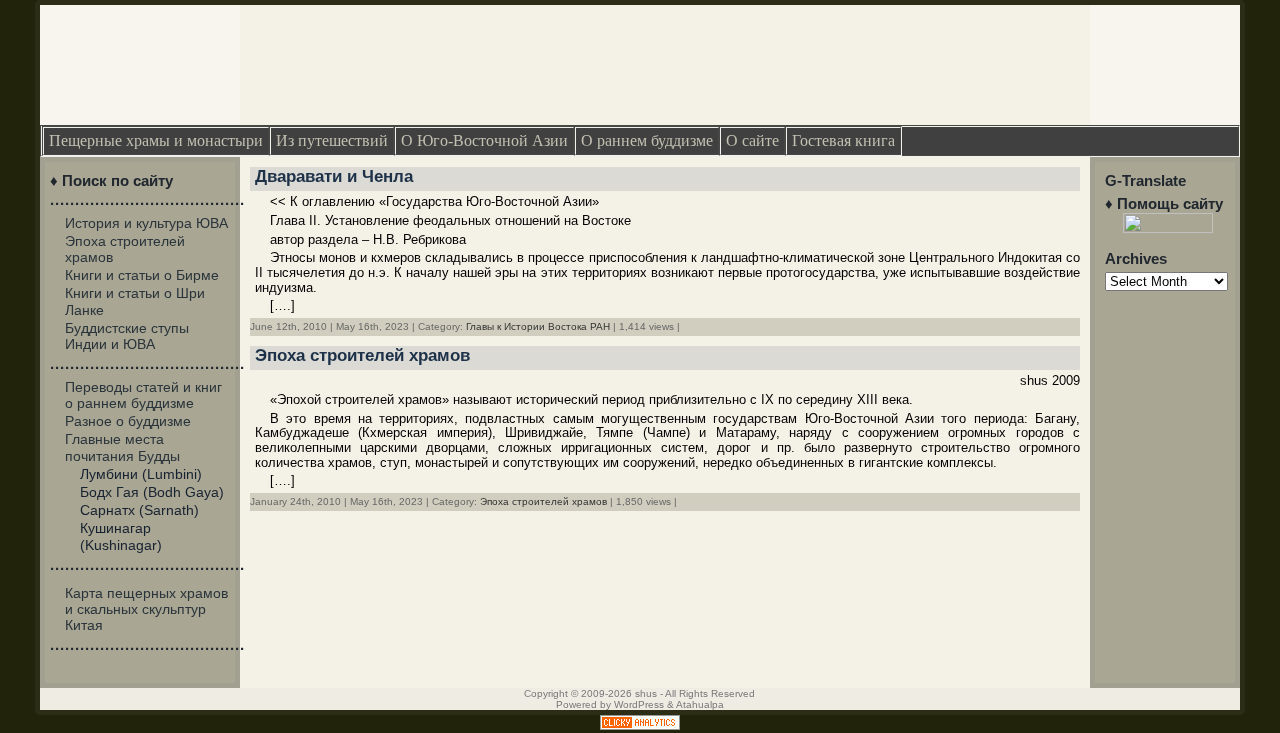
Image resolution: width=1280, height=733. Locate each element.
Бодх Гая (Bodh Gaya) (152, 492)
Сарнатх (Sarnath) (139, 510)
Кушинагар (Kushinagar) (121, 536)
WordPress (639, 704)
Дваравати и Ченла (334, 176)
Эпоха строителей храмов (362, 355)
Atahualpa (700, 704)
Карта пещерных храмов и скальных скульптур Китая (146, 609)
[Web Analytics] (640, 725)
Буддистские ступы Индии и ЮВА (127, 336)
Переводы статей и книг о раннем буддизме (143, 395)
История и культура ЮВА (146, 223)
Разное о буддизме (128, 421)
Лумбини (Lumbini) (141, 474)
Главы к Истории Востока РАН (538, 326)
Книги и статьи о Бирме (142, 275)
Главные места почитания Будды (122, 447)
